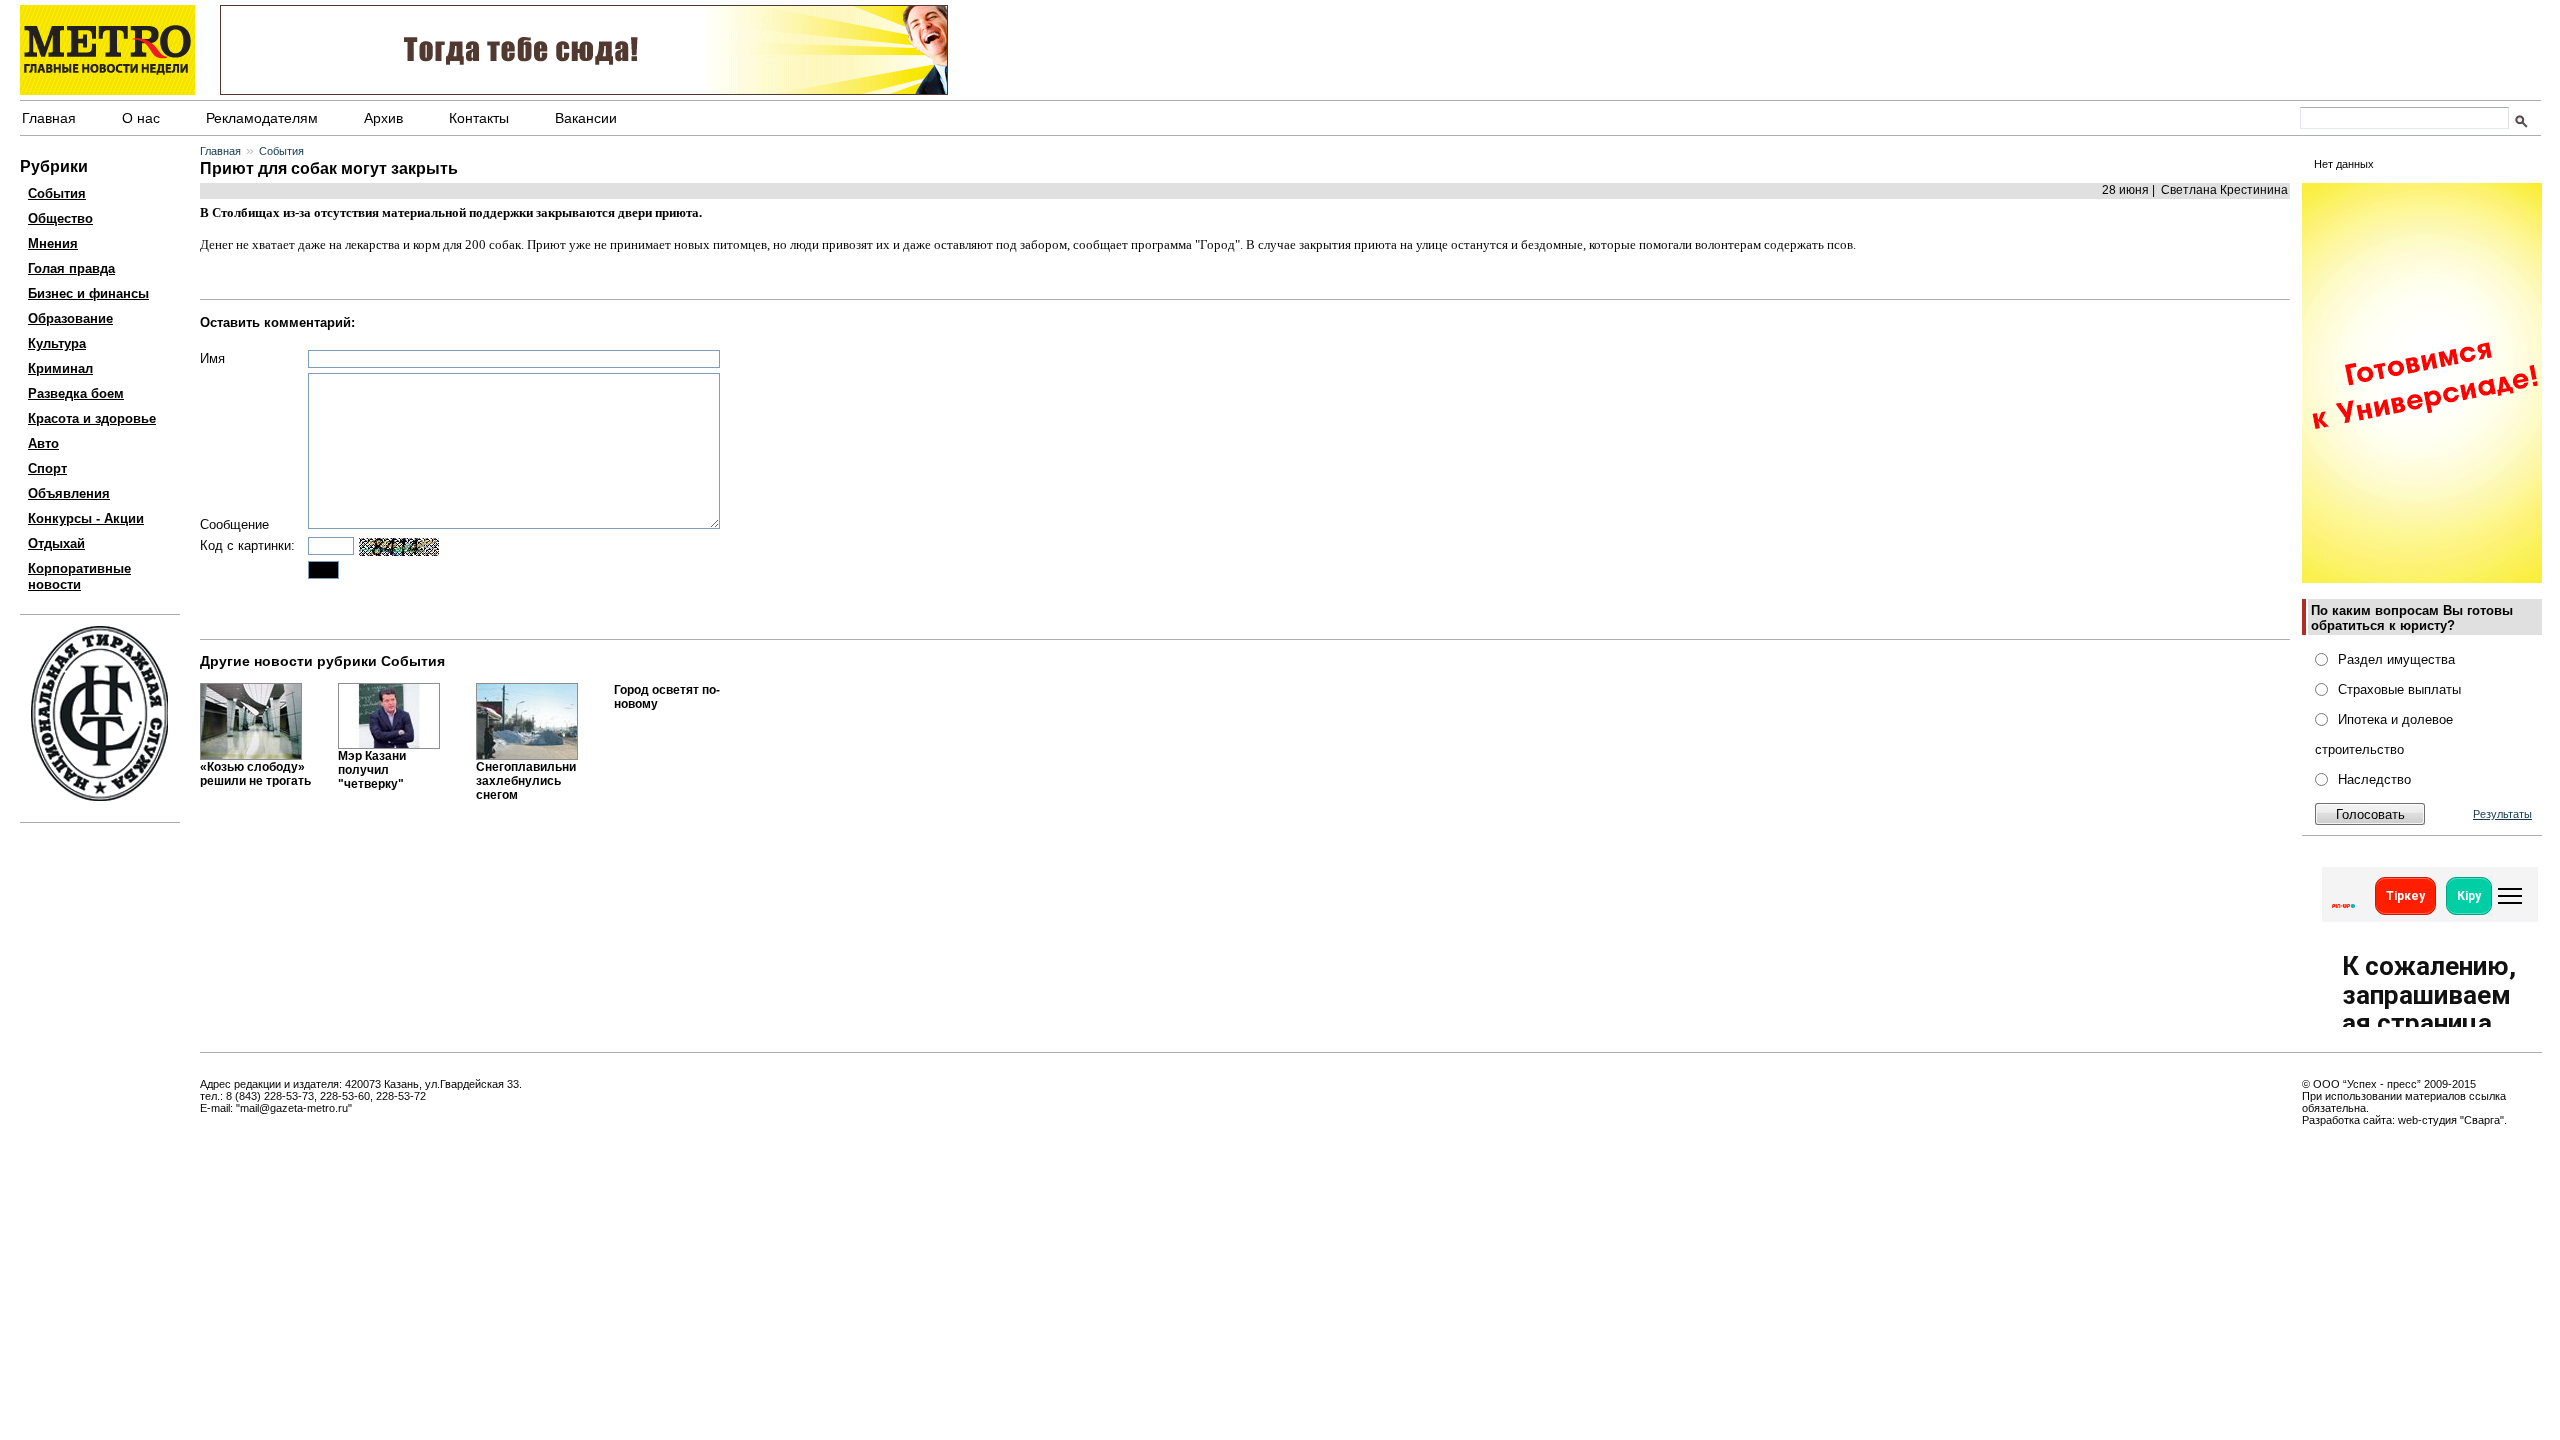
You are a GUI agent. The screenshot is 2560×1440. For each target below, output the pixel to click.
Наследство (2374, 779)
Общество (60, 218)
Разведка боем (76, 393)
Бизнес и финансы (88, 293)
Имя (212, 358)
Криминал (60, 368)
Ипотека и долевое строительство (2384, 734)
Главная (49, 118)
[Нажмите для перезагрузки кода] (399, 547)
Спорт (47, 468)
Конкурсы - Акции (86, 518)
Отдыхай (56, 543)
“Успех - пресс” (2382, 1084)
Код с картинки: (247, 545)
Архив (383, 118)
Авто (43, 443)
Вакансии (586, 118)
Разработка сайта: (2348, 1120)
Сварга (2482, 1120)
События (57, 193)
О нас (141, 118)
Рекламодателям (262, 118)
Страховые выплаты (2399, 689)
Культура (57, 343)
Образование (70, 318)
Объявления (69, 493)
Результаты (2502, 814)
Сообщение (234, 524)
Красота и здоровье (92, 418)
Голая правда (71, 268)
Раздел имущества (2396, 659)
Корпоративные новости (79, 576)
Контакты (479, 118)
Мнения (53, 243)
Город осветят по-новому (667, 697)
